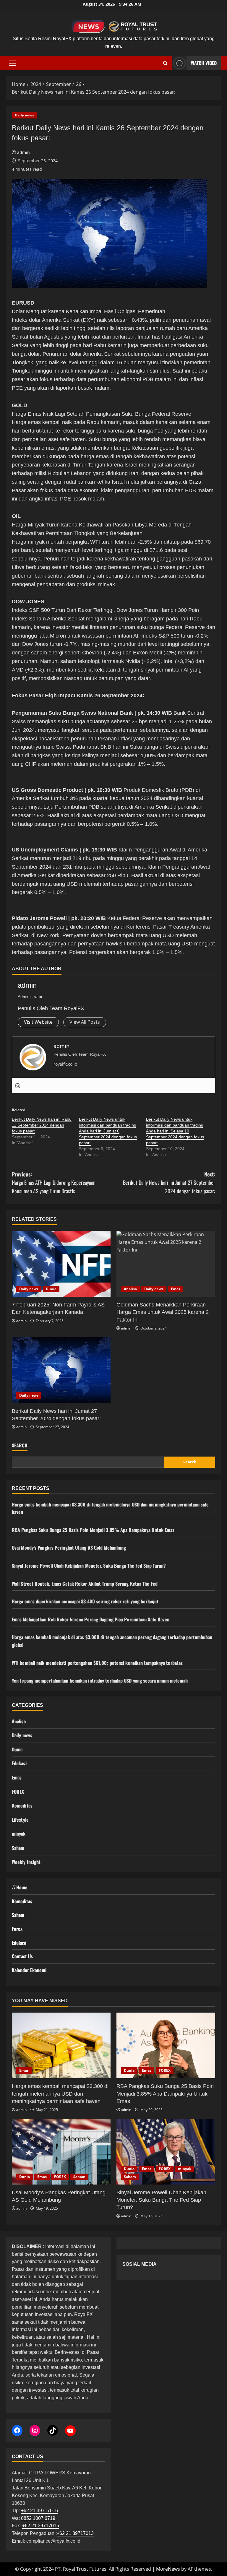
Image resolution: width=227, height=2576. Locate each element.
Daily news (24, 115)
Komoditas (22, 1805)
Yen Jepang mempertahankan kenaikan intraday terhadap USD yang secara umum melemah (100, 1681)
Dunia (51, 1289)
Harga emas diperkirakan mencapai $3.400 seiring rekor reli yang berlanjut (85, 1601)
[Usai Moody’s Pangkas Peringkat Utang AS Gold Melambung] (61, 2152)
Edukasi (19, 1763)
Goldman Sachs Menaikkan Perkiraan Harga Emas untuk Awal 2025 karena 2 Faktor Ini (163, 1312)
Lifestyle (20, 1820)
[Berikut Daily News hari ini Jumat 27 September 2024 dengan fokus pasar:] (61, 1370)
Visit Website (38, 1022)
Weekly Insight (26, 1862)
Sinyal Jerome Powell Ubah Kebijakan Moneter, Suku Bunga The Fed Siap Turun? (89, 1566)
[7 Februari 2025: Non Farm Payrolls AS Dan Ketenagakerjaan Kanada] (61, 1264)
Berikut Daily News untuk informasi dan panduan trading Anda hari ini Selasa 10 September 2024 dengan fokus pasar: (175, 1131)
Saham (18, 1848)
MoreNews (168, 2569)
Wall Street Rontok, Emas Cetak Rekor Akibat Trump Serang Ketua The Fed (85, 1584)
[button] (12, 63)
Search (20, 1445)
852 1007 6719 (39, 2518)
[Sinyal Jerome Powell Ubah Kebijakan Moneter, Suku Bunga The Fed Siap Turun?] (166, 2152)
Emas (176, 1289)
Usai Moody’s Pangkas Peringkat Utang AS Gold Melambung (69, 1548)
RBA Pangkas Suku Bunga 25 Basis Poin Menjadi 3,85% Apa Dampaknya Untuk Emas (93, 1530)
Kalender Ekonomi (29, 1970)
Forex (17, 1929)
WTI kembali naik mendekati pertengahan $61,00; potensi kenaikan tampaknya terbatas (97, 1663)
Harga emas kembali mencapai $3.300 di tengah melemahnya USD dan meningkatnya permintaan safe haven (60, 2094)
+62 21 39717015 (41, 2526)
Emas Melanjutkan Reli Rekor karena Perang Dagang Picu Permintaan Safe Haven (91, 1619)
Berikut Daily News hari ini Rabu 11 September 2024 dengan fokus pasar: (42, 1125)
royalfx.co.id (65, 1064)
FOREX (18, 1792)
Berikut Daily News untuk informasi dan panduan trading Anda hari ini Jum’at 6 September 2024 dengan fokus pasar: (108, 1131)
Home (21, 1887)
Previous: (54, 1183)
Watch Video (204, 63)
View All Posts (85, 1022)
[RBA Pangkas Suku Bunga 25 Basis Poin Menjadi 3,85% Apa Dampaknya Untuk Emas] (166, 2046)
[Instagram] (18, 1085)
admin (23, 152)
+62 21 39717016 (39, 2511)
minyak (19, 1834)
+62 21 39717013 (75, 2533)
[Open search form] (165, 63)
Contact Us (22, 1956)
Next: (169, 1183)
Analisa (130, 1289)
